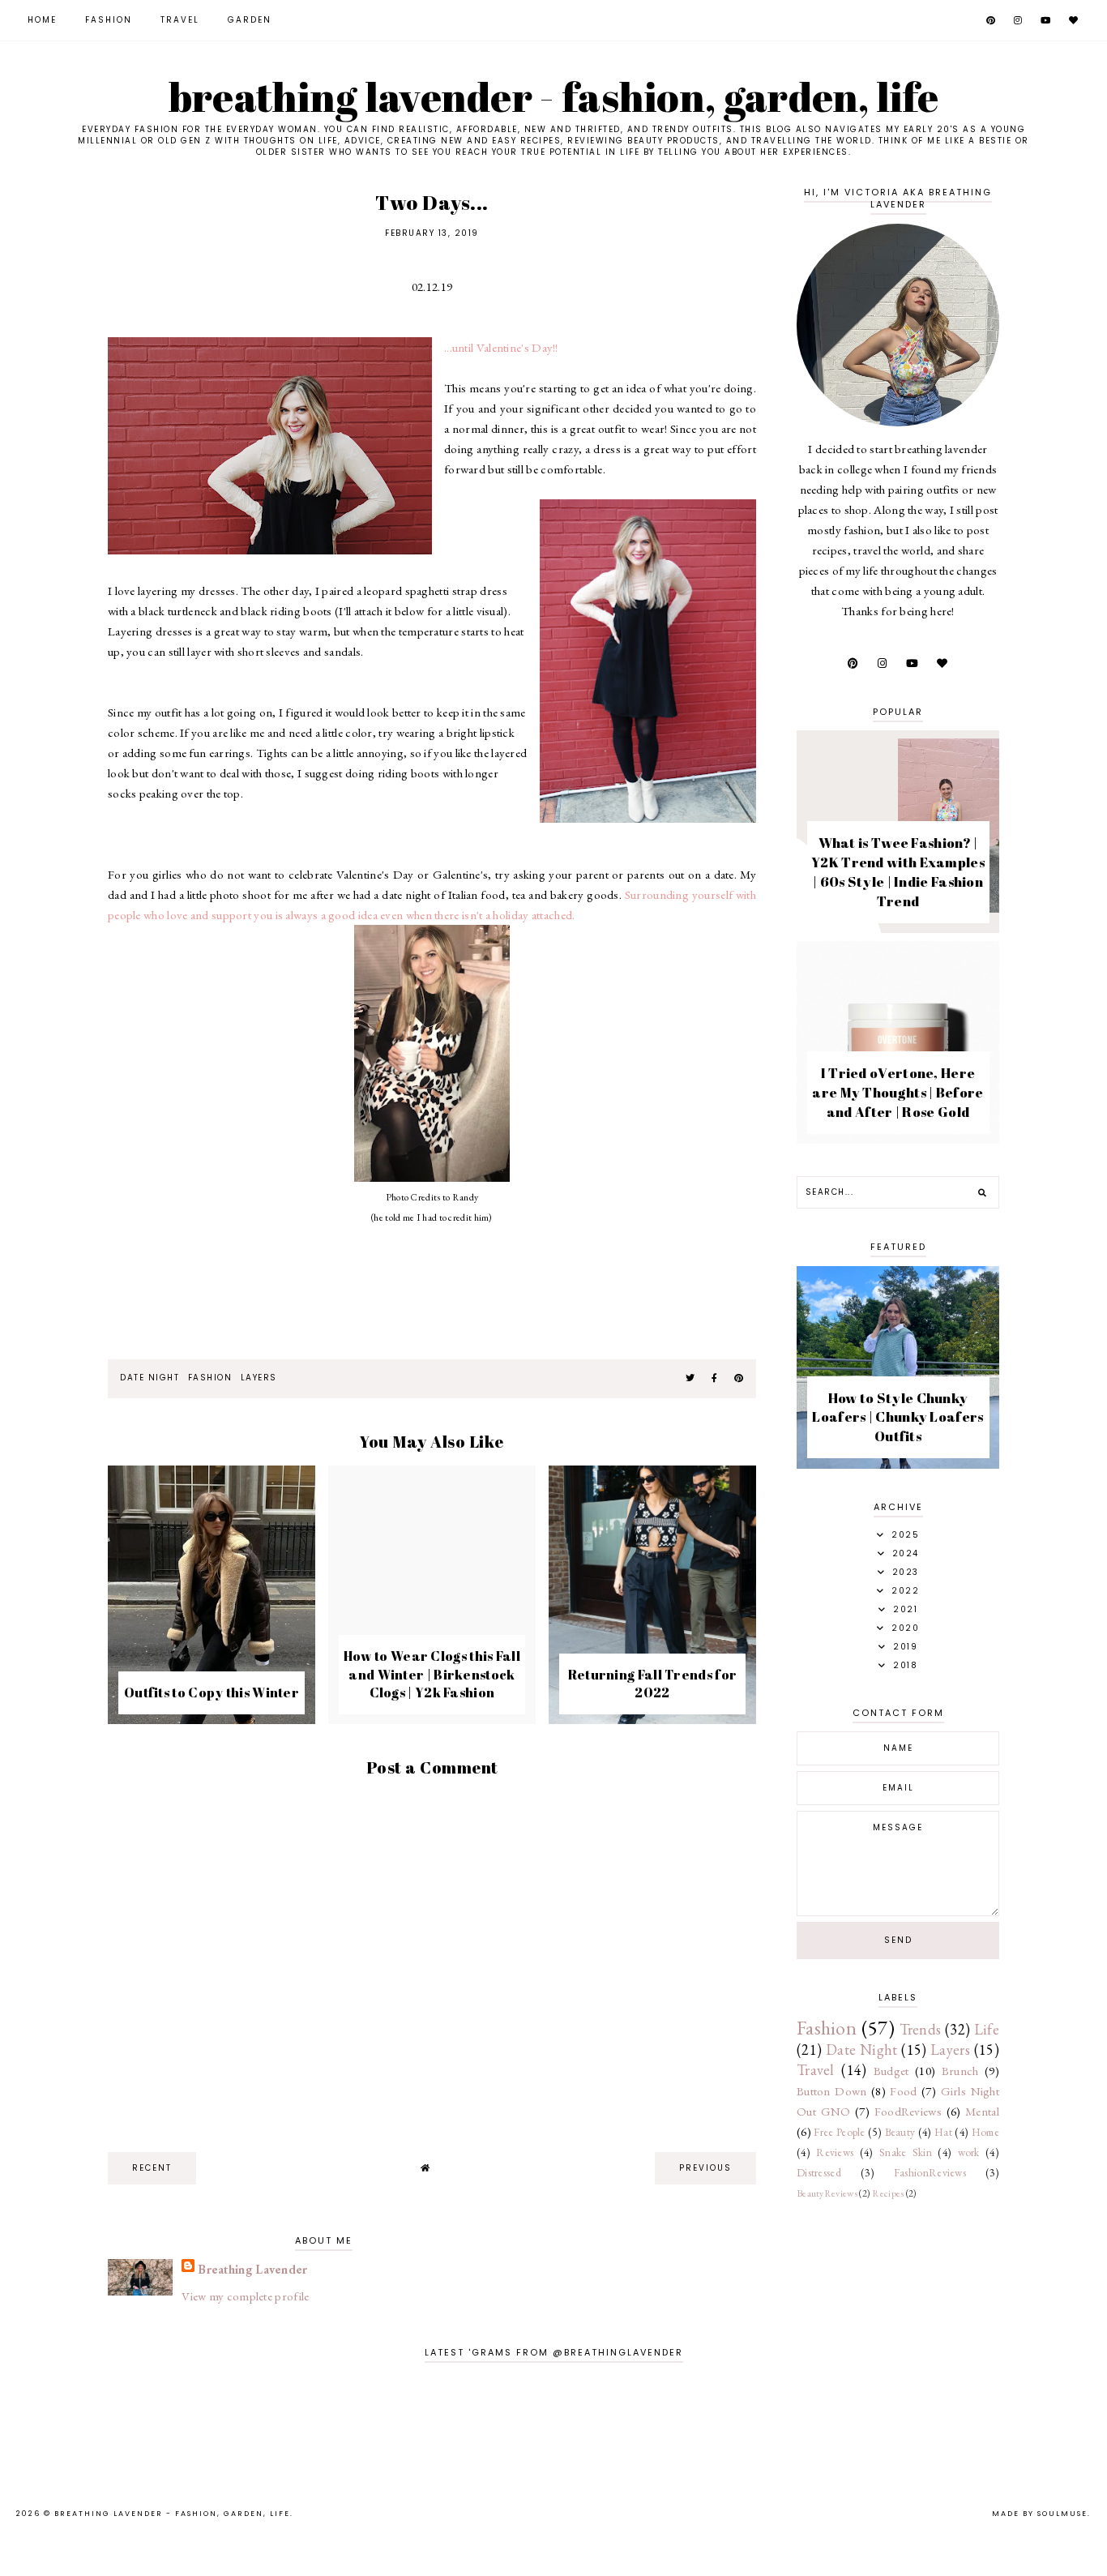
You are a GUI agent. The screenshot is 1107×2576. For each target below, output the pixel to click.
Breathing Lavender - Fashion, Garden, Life (554, 96)
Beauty (900, 2132)
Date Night (150, 1378)
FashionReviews (930, 2172)
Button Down (832, 2091)
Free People (839, 2132)
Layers (259, 1378)
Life (987, 2029)
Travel (180, 20)
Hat (943, 2132)
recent (152, 2168)
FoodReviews (908, 2111)
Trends (921, 2029)
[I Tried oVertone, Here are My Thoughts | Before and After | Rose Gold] (898, 1139)
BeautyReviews (827, 2193)
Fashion (109, 20)
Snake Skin (906, 2152)
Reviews (835, 2152)
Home (42, 20)
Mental (982, 2111)
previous (705, 2168)
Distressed (819, 2172)
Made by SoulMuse (1040, 2514)
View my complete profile (245, 2296)
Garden (250, 20)
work (969, 2152)
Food (903, 2091)
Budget (891, 2071)
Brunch (960, 2071)
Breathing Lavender (252, 2269)
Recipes (888, 2193)
